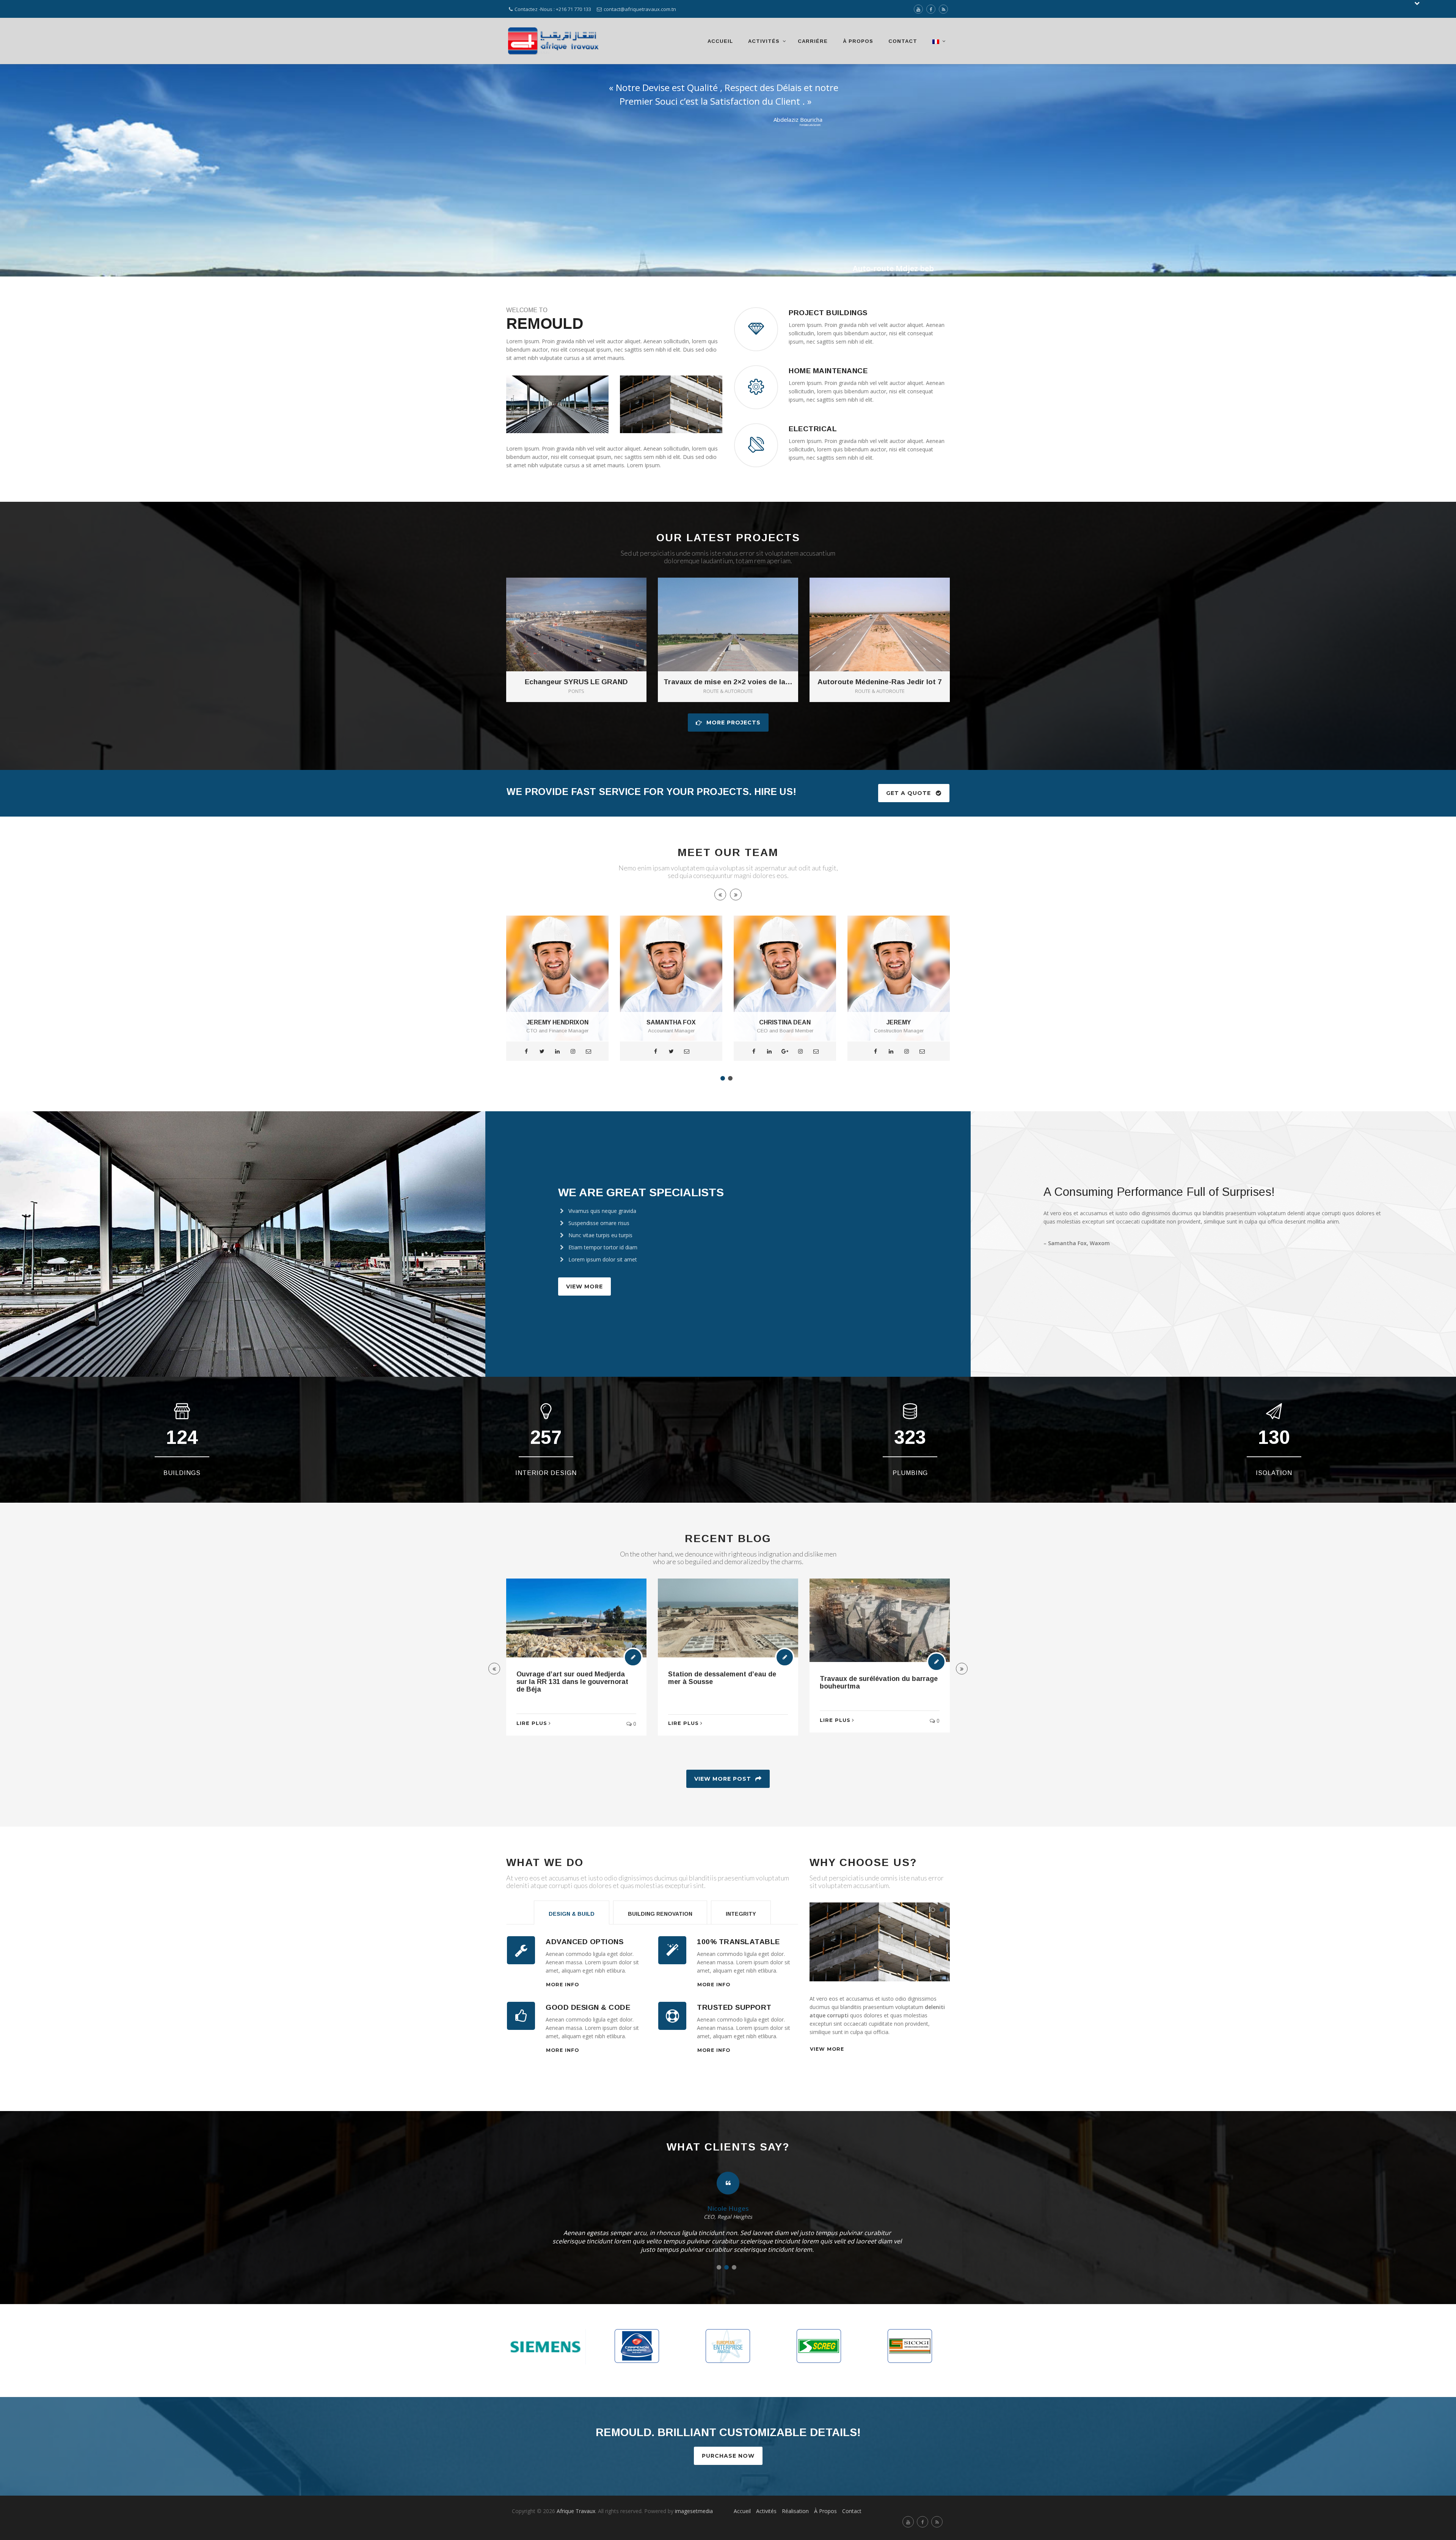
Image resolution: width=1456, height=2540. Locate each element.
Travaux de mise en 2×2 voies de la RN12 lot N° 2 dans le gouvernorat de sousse (728, 682)
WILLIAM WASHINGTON (785, 1022)
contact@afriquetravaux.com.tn (640, 9)
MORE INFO (562, 1985)
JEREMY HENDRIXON (899, 1022)
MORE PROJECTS (733, 723)
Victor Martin (728, 2209)
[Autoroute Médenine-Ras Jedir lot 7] (890, 612)
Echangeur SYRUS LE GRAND (576, 682)
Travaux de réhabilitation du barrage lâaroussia (867, 1678)
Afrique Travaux (576, 2511)
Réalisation (795, 2511)
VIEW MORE (584, 1286)
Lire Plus (532, 1720)
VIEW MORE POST (723, 1779)
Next (963, 1944)
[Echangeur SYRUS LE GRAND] (587, 612)
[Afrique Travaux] (554, 41)
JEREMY (671, 1022)
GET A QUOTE (908, 793)
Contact (903, 41)
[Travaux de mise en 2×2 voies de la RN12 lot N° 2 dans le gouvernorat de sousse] (739, 612)
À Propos (858, 41)
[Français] (937, 41)
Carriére (813, 41)
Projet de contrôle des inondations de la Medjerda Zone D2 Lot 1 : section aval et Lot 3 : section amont (725, 1686)
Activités (764, 41)
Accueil (720, 41)
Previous (796, 1944)
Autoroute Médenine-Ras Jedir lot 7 (880, 682)
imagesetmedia (695, 2511)
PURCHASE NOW (728, 2456)
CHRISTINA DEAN (557, 1022)
